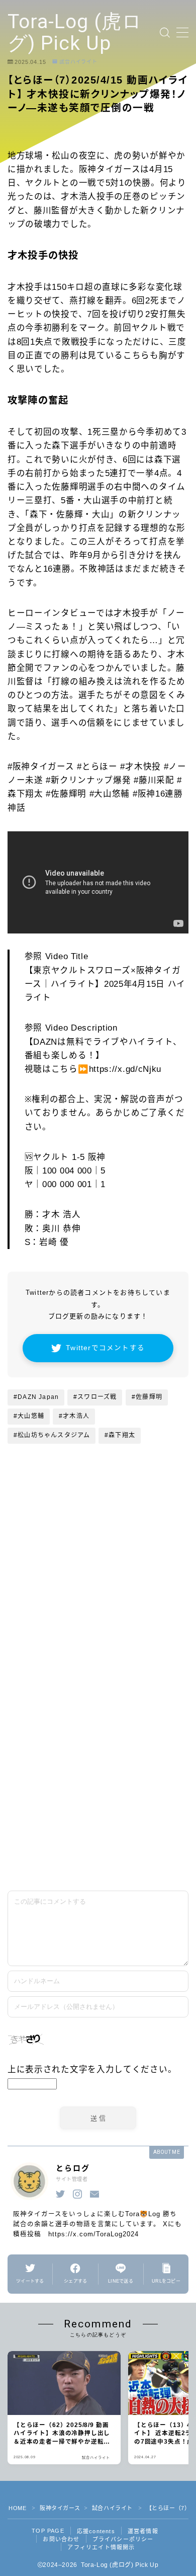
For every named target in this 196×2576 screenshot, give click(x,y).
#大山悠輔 (29, 1416)
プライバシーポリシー (123, 2539)
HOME (17, 2508)
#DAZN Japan (36, 1397)
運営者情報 (143, 2531)
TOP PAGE (48, 2531)
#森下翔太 (120, 1435)
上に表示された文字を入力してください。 (92, 2069)
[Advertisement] (98, 1774)
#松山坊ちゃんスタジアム (52, 1435)
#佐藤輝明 (147, 1397)
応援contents (96, 2531)
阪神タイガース (60, 2508)
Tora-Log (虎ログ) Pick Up (75, 33)
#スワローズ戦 (95, 1397)
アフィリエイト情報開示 (101, 2547)
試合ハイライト (78, 62)
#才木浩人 (74, 1416)
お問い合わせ (61, 2539)
